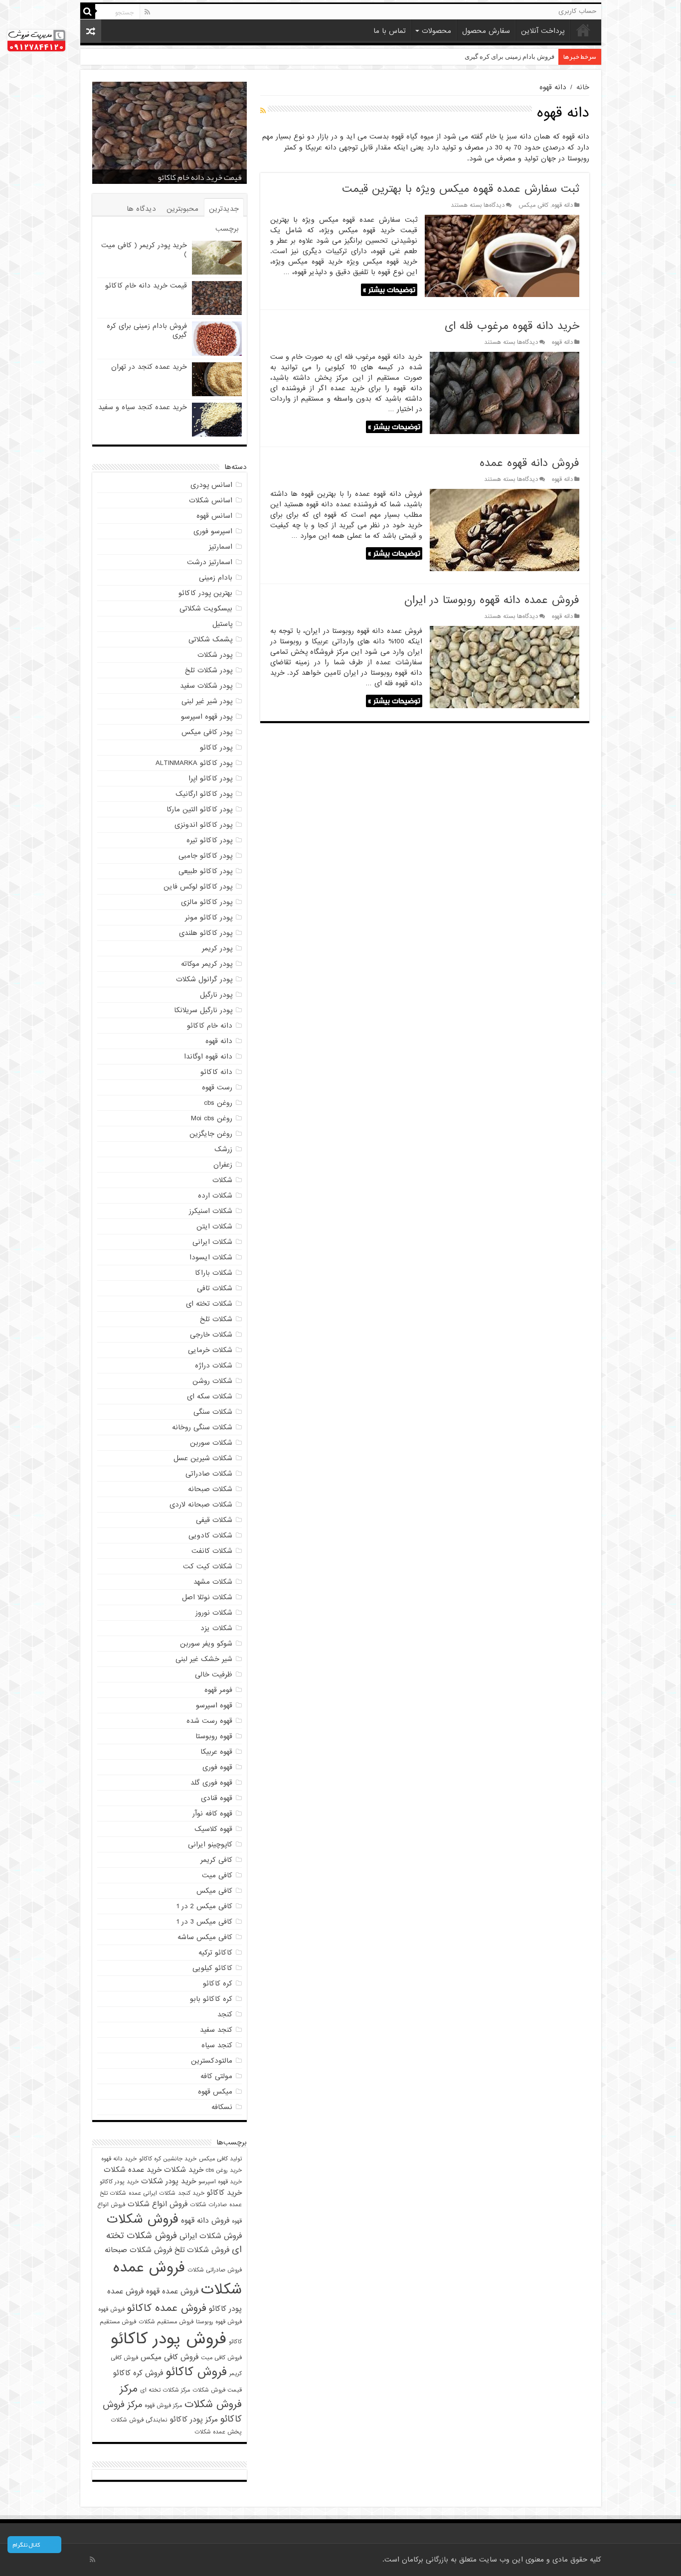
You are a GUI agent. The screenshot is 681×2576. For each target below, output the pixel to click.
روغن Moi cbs (212, 1118)
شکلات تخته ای (209, 1304)
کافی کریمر (216, 1860)
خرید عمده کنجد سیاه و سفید (143, 407)
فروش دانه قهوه (205, 2220)
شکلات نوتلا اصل (207, 1597)
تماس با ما (390, 31)
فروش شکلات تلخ (202, 2250)
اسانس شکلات (211, 500)
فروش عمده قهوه (172, 2291)
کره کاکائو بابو (211, 1999)
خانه (583, 30)
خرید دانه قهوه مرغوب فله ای (512, 326)
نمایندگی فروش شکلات (139, 2420)
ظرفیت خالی (214, 1674)
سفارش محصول (486, 31)
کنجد (225, 2014)
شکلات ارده (215, 1196)
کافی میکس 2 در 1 (204, 1906)
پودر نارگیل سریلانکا (203, 1010)
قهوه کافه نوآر (212, 1814)
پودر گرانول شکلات (204, 979)
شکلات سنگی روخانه (202, 1427)
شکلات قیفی (214, 1520)
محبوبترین (182, 209)
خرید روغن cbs (224, 2170)
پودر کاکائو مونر (209, 917)
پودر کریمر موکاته (207, 964)
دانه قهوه (562, 205)
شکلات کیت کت (208, 1566)
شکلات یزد (216, 1628)
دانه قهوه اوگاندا (208, 1057)
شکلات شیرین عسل (203, 1458)
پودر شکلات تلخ (209, 670)
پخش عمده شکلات (218, 2432)
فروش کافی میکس (170, 2357)
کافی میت (217, 1875)
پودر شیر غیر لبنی (207, 701)
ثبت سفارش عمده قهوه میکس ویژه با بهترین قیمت (461, 189)
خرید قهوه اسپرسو (220, 2182)
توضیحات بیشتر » (389, 290)
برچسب (227, 229)
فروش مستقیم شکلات (166, 2322)
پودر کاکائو (216, 748)
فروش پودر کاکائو (169, 2339)
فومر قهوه (218, 1690)
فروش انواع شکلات (158, 2204)
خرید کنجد (191, 2193)
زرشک (223, 1149)
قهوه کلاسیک (213, 1829)
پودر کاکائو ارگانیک (204, 794)
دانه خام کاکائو (210, 1026)
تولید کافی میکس (220, 2159)
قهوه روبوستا (214, 1736)
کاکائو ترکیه (215, 1953)
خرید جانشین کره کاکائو (168, 2159)
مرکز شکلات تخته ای (165, 2390)
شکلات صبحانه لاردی (201, 1505)
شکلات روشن (212, 1381)
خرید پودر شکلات (169, 2181)
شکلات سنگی (213, 1412)
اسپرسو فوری (213, 531)
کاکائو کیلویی (212, 1968)
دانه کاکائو (216, 1072)
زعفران (223, 1165)
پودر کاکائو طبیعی (205, 871)
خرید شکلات (184, 2170)
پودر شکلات (215, 655)
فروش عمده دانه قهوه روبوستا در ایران (492, 600)
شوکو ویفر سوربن (206, 1644)
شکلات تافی (215, 1288)
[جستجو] (88, 11)
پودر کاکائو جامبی (205, 856)
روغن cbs (218, 1103)
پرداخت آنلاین (543, 31)
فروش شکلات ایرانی (211, 2236)
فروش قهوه (111, 2309)
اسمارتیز (221, 547)
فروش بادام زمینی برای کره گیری (189, 177)
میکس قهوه (215, 2092)
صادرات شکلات (208, 2205)
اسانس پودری (211, 485)
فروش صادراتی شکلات (215, 2270)
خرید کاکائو (224, 2193)
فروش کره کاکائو (138, 2373)
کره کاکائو (218, 1983)
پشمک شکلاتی (210, 639)
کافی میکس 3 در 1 (204, 1922)
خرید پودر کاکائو (119, 2182)
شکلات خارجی (211, 1335)
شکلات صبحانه (210, 1489)
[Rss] (147, 12)
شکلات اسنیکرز (211, 1211)
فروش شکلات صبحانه (138, 2250)
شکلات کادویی (210, 1535)
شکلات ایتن (214, 1226)
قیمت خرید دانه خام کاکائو (146, 286)
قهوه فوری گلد (211, 1783)
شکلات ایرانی (212, 1242)
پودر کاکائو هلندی (206, 933)
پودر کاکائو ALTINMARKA (194, 763)
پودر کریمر (217, 948)
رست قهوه (217, 1087)
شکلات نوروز (214, 1613)
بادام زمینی (216, 578)
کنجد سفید (216, 2030)
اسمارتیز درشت (210, 562)
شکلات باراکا (214, 1273)
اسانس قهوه (214, 516)
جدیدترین (224, 209)
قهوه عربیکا (216, 1752)
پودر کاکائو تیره (209, 840)
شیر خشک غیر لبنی (204, 1659)
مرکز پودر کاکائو (194, 2419)
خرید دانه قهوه (119, 2159)
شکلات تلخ (216, 1319)
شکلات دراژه (214, 1365)
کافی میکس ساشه (205, 1937)
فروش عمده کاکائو (167, 2308)
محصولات (436, 31)
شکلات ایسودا (211, 1257)
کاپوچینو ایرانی (210, 1844)
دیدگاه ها (141, 209)
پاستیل (222, 624)
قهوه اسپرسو (214, 1705)
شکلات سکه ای (210, 1396)
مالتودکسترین (212, 2061)
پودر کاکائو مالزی (207, 902)
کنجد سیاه (217, 2045)
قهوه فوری (217, 1767)
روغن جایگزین (211, 1134)
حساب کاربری (577, 11)
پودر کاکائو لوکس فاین (198, 887)
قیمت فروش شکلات (217, 2390)
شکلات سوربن (211, 1443)
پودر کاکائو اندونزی (203, 825)
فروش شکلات (143, 2219)
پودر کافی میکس (207, 732)
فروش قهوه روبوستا (219, 2322)
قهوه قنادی (217, 1798)
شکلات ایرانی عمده (152, 2193)
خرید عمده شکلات (133, 2170)
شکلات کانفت (212, 1551)
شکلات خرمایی (210, 1350)
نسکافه (222, 2107)
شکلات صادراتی (209, 1474)
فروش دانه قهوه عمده (529, 463)
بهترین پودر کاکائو (205, 593)
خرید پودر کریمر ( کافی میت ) (144, 250)
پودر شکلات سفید (206, 686)
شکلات (222, 1180)
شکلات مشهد (213, 1582)
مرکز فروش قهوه (163, 2406)
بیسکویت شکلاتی (206, 608)
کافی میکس (533, 205)
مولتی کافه (216, 2076)
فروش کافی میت (221, 2358)
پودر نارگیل (216, 995)
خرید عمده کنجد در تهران (520, 57)
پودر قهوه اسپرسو (207, 717)
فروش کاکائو (196, 2372)
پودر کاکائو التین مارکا (199, 809)
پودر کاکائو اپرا (210, 778)
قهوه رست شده (209, 1721)
